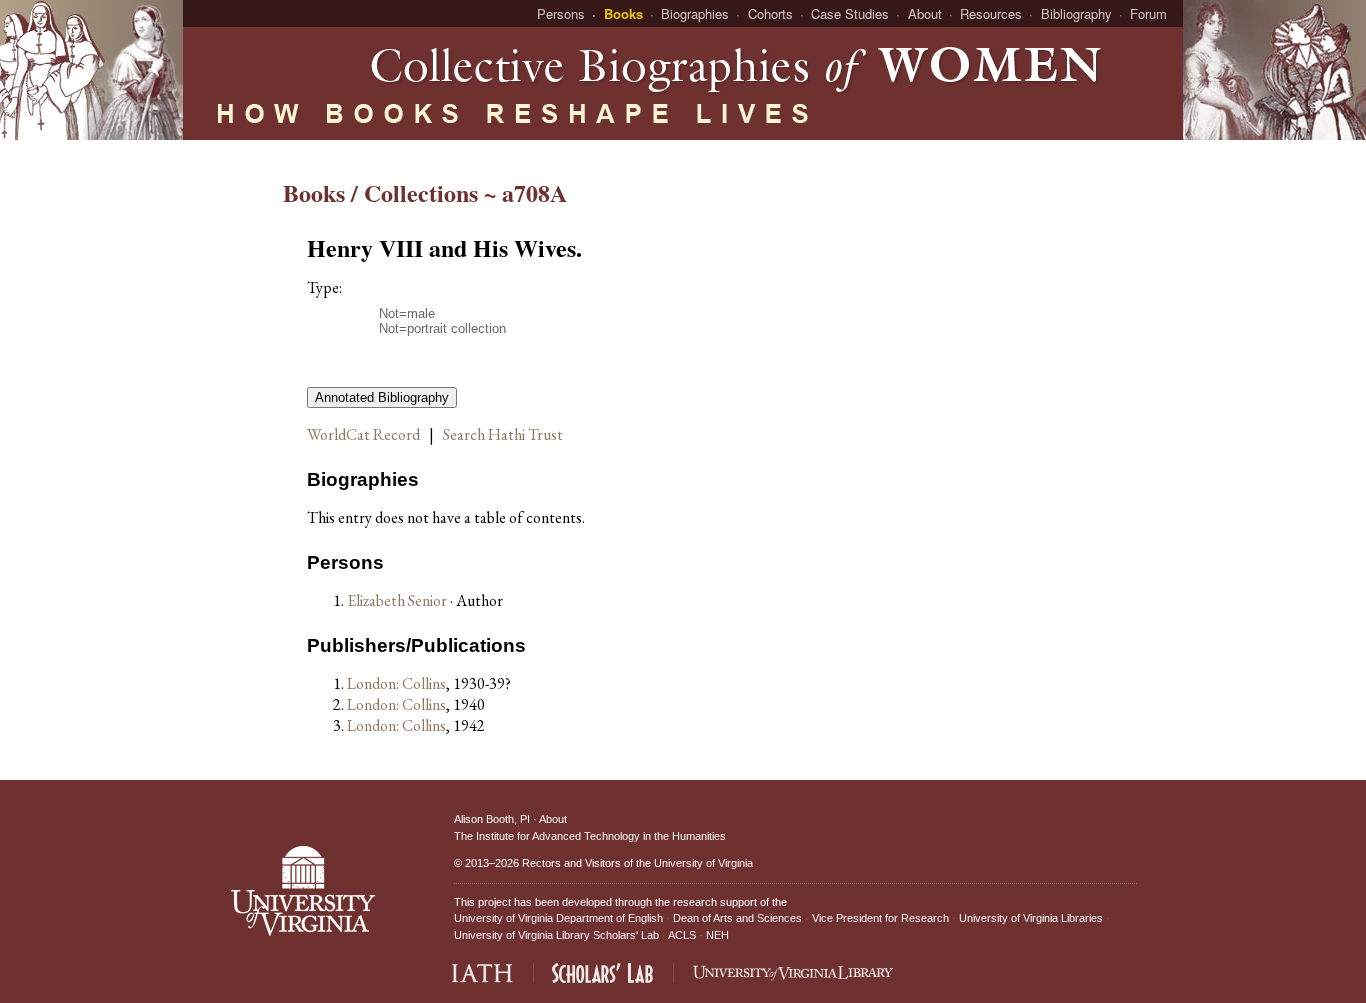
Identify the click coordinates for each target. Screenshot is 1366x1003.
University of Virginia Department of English (558, 918)
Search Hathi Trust (503, 434)
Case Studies (850, 13)
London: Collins (396, 683)
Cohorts (770, 13)
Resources (991, 13)
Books (623, 13)
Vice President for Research (880, 918)
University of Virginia (703, 863)
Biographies (695, 13)
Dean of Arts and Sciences (737, 918)
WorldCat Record (363, 434)
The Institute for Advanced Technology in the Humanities (590, 836)
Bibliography (1076, 13)
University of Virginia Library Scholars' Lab (556, 935)
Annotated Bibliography (382, 397)
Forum (1148, 13)
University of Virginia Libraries (1031, 918)
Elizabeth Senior (398, 600)
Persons (561, 13)
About (925, 13)
